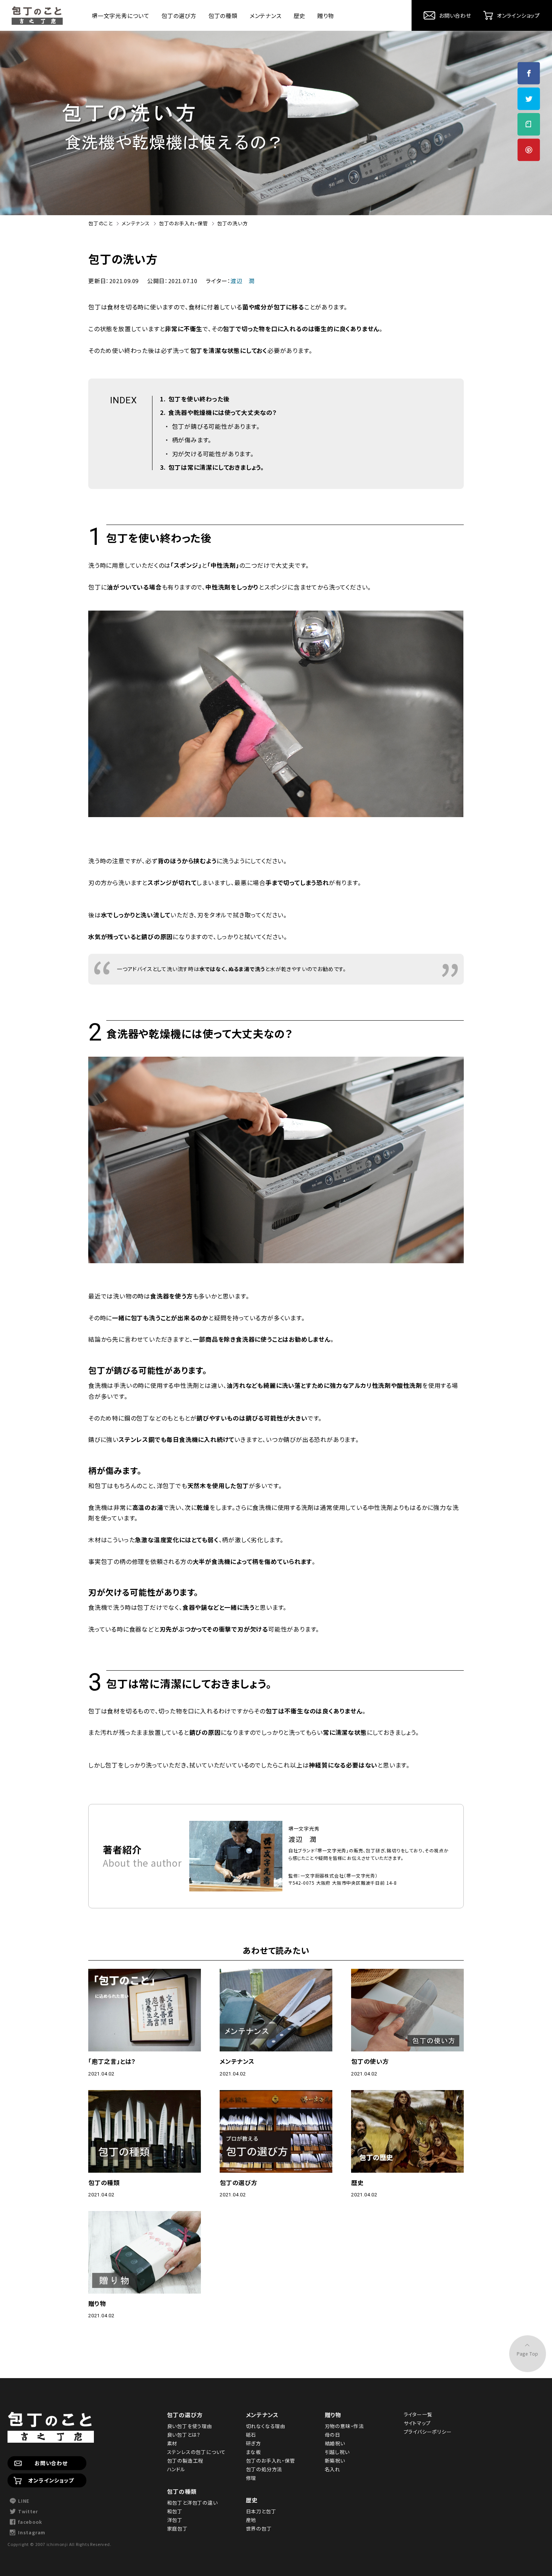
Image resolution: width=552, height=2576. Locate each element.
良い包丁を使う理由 (190, 2426)
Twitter (28, 2511)
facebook (30, 2522)
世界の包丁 (259, 2528)
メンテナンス (266, 16)
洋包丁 (175, 2520)
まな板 (253, 2452)
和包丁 (175, 2511)
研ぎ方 (253, 2443)
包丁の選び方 (179, 16)
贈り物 (326, 16)
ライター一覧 (418, 2414)
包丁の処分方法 (264, 2469)
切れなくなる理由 (266, 2426)
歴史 (300, 16)
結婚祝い (335, 2443)
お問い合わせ (51, 2463)
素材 (172, 2443)
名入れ (333, 2469)
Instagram (32, 2532)
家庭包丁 (177, 2528)
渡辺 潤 (242, 281)
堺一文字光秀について (121, 16)
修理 (251, 2478)
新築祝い (335, 2461)
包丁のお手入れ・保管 (271, 2461)
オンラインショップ (51, 2480)
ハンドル (176, 2469)
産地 (251, 2520)
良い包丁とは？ (184, 2435)
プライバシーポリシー (428, 2432)
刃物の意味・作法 (344, 2426)
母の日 (333, 2435)
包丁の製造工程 (185, 2461)
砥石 (251, 2435)
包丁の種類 (223, 16)
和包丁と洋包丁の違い (192, 2503)
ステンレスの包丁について (197, 2452)
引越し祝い (337, 2452)
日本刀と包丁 (261, 2511)
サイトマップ (417, 2423)
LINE (24, 2501)
